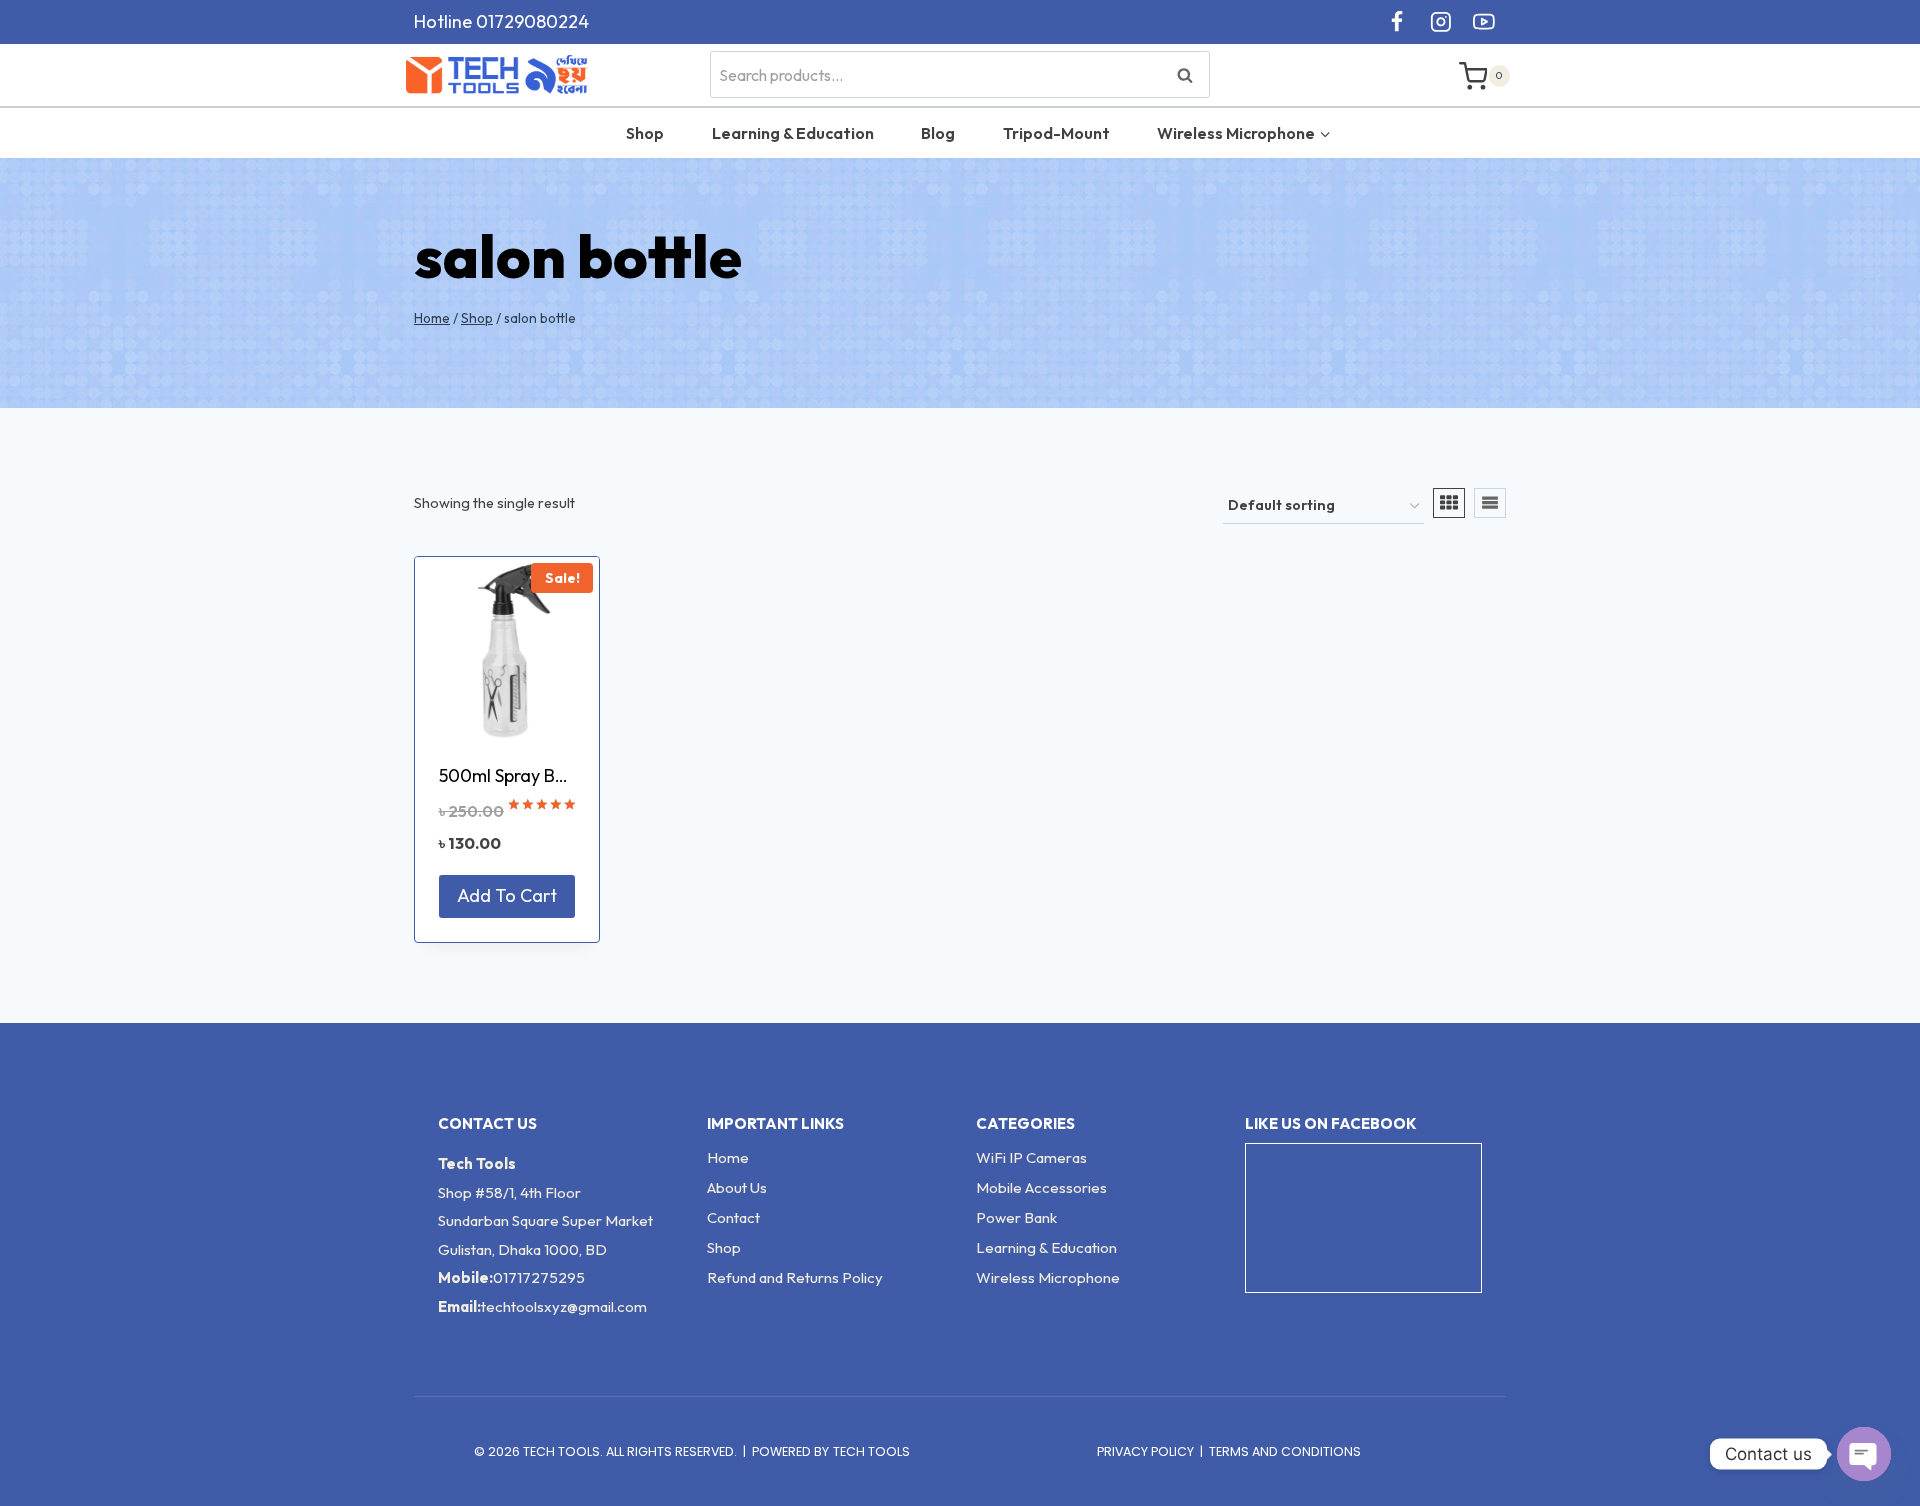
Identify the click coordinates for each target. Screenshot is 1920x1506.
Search (1191, 74)
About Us (737, 1187)
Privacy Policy (1145, 1451)
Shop (645, 133)
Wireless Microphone (1048, 1277)
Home (728, 1157)
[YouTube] (1484, 22)
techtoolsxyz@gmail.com (564, 1306)
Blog (938, 133)
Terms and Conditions (1285, 1451)
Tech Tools (871, 1451)
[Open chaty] (1864, 1454)
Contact (733, 1217)
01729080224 (532, 21)
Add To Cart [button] (507, 895)
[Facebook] (1397, 22)
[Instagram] (1441, 22)
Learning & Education (793, 133)
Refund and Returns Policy (795, 1277)
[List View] (1490, 503)
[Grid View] (1449, 503)
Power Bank (1016, 1217)
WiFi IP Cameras (1031, 1157)
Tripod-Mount (1056, 133)
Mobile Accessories (1041, 1187)
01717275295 (539, 1277)
